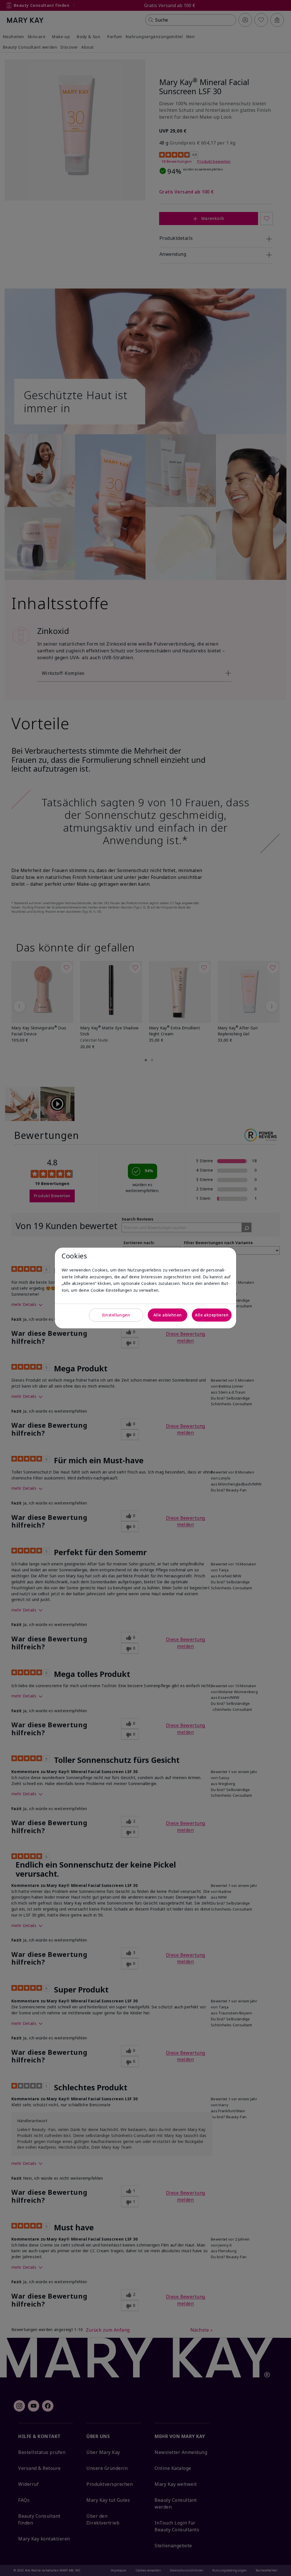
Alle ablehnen (168, 1315)
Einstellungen (116, 1315)
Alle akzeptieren (212, 1315)
